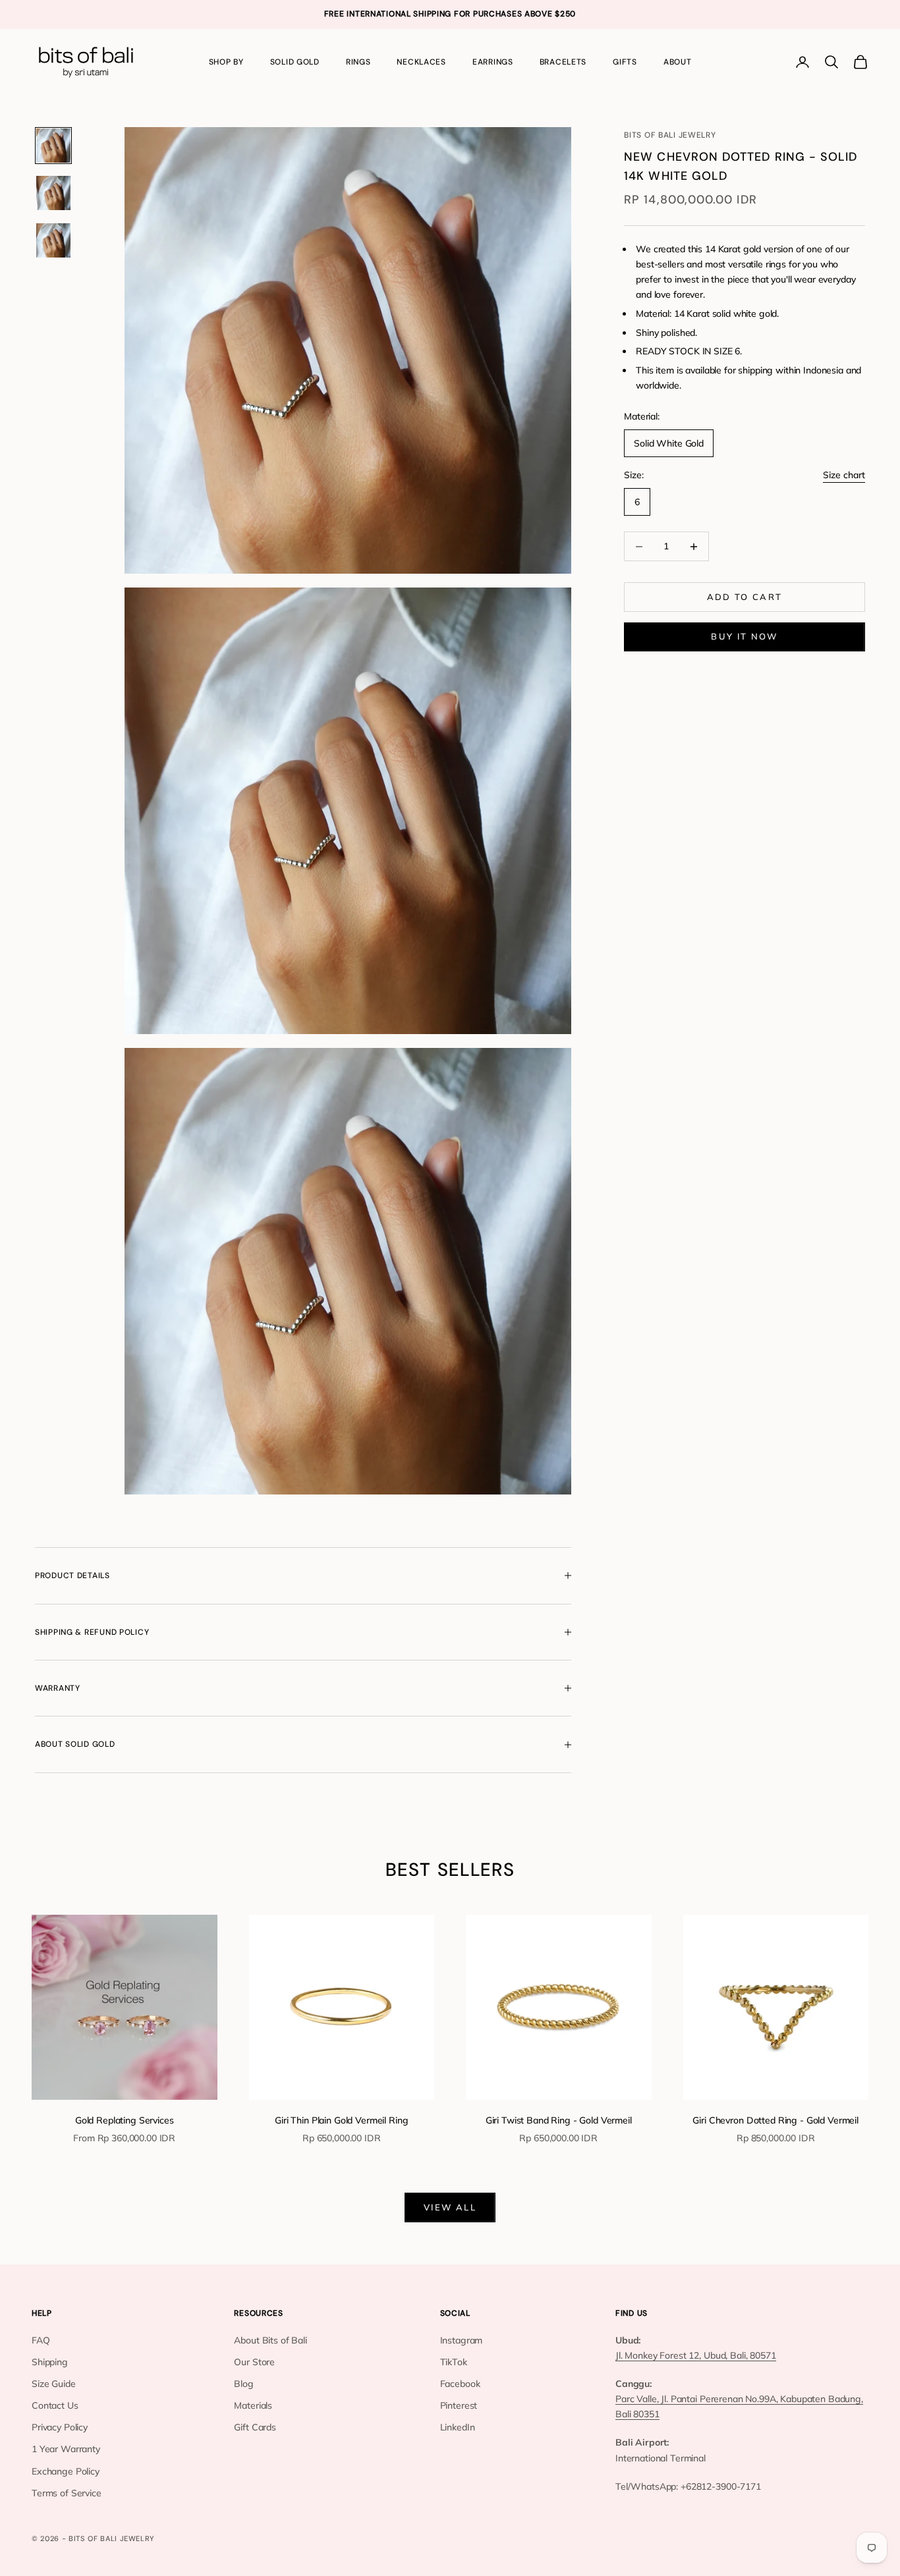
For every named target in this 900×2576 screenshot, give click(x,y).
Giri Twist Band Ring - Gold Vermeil (559, 2120)
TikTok (454, 2362)
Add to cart (745, 597)
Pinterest (459, 2405)
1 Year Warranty (66, 2449)
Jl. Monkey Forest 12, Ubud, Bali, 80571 (696, 2355)
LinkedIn (458, 2427)
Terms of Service (67, 2493)
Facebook (460, 2384)
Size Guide (54, 2384)
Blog (243, 2384)
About (678, 62)
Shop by (226, 62)
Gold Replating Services (125, 2120)
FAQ (41, 2340)
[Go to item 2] (53, 193)
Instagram (462, 2340)
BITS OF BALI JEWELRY (670, 135)
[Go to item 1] (53, 146)
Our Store (254, 2362)
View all (450, 2207)
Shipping (50, 2362)
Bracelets (563, 62)
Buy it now (744, 636)
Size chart (844, 475)
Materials (253, 2405)
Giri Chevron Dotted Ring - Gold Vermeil (775, 2120)
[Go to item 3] (53, 240)
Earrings (493, 62)
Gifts (625, 62)
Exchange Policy (66, 2471)
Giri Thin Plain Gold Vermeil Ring (341, 2120)
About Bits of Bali (270, 2340)
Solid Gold (295, 62)
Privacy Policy (60, 2427)
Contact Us (55, 2405)
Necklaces (421, 62)
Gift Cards (255, 2427)
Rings (358, 62)
